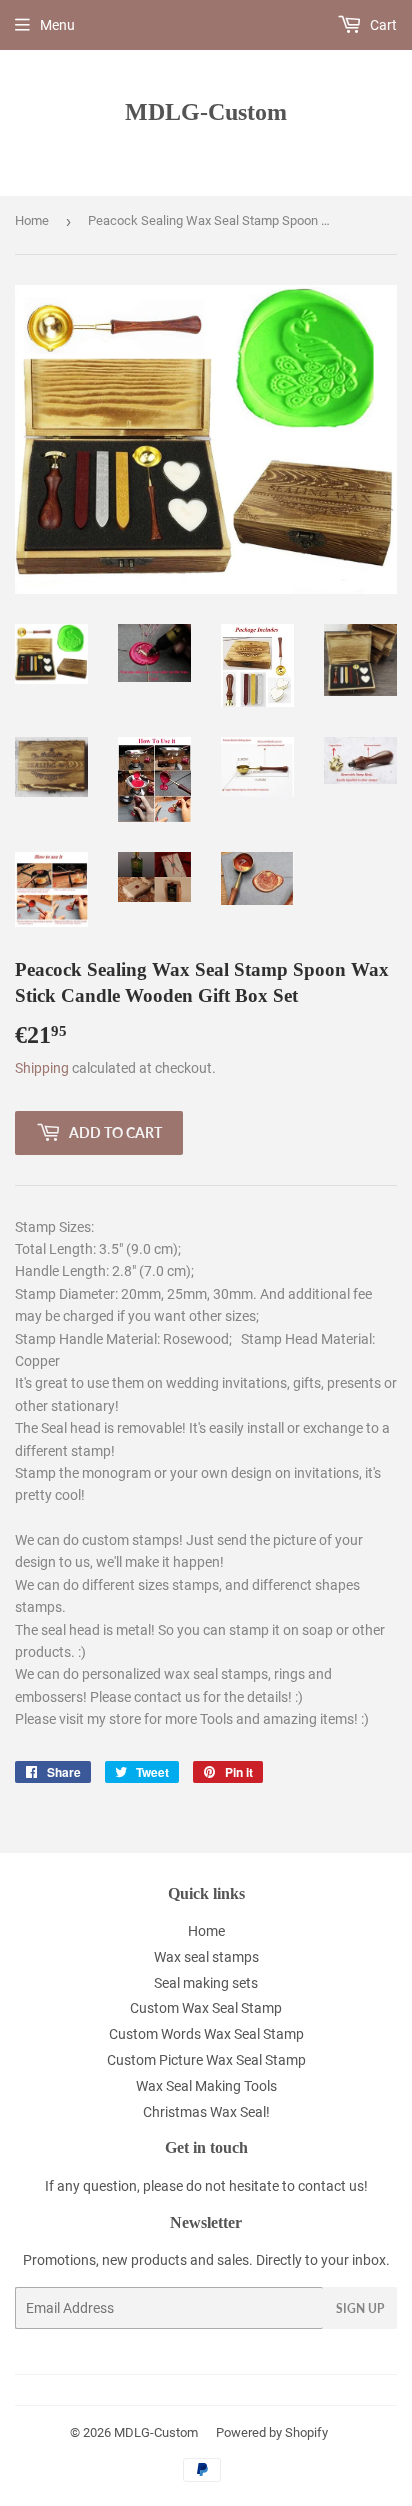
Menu (57, 25)
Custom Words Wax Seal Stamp (206, 2034)
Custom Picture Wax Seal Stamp (206, 2060)
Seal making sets (206, 1983)
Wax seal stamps (206, 1957)
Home (32, 220)
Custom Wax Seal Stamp (206, 2008)
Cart (382, 25)
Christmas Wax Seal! (206, 2112)
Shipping (42, 1068)
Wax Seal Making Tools (206, 2086)
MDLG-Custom (206, 111)
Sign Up (360, 2308)
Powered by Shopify (272, 2432)
